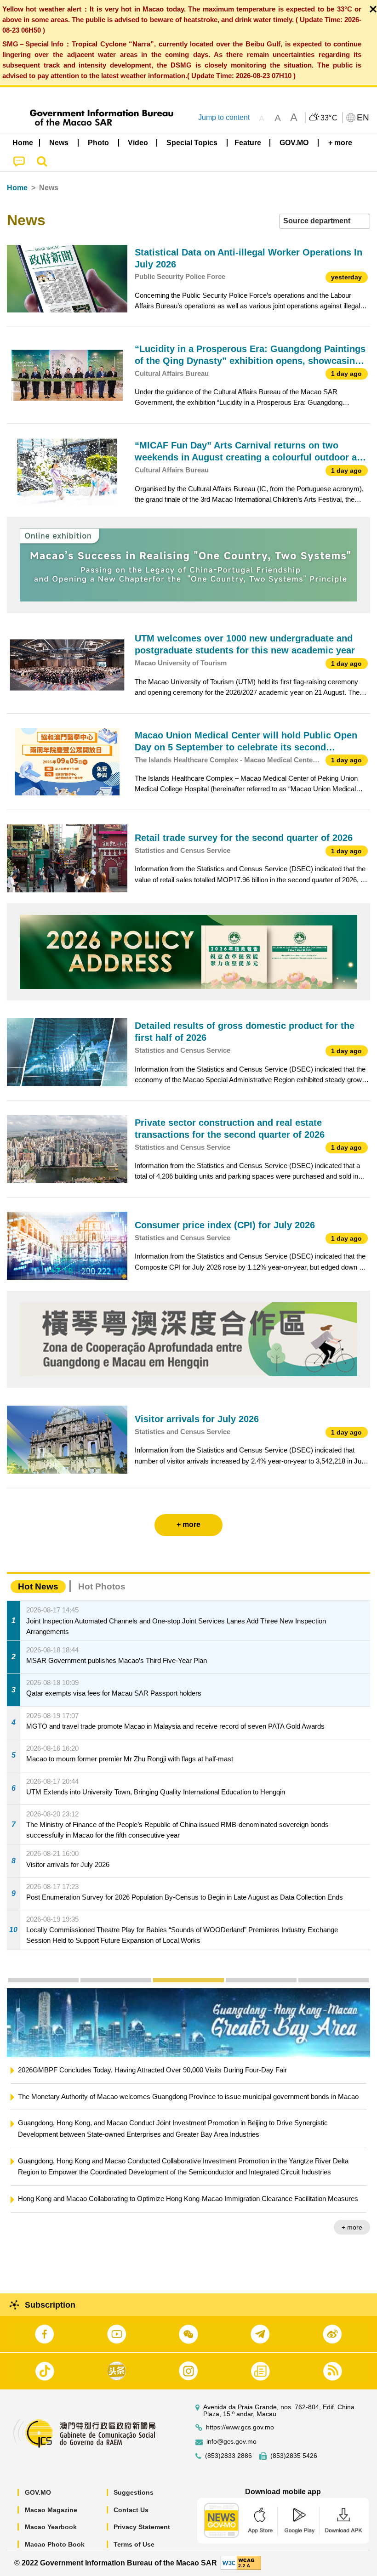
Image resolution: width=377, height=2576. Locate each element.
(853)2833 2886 (228, 2456)
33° (329, 118)
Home (17, 188)
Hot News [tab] (38, 1586)
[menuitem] (59, 143)
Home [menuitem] (23, 143)
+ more (352, 2227)
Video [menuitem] (138, 143)
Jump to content (224, 117)
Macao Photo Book (55, 2544)
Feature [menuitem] (248, 143)
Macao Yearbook (51, 2527)
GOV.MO (38, 2492)
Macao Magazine (51, 2510)
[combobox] (325, 221)
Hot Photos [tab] (102, 1586)
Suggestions (134, 2492)
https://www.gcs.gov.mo (240, 2427)
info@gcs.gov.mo (231, 2442)
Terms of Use (134, 2544)
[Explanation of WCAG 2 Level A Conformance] (241, 2562)
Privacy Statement (142, 2527)
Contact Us (131, 2510)
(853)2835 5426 (294, 2456)
